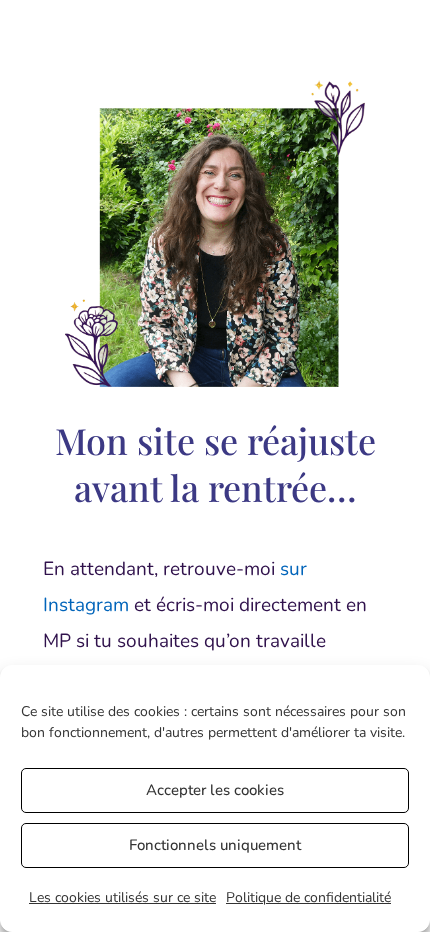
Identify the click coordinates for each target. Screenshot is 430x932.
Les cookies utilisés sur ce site (122, 897)
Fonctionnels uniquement (215, 845)
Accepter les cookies (215, 790)
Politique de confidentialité (308, 897)
